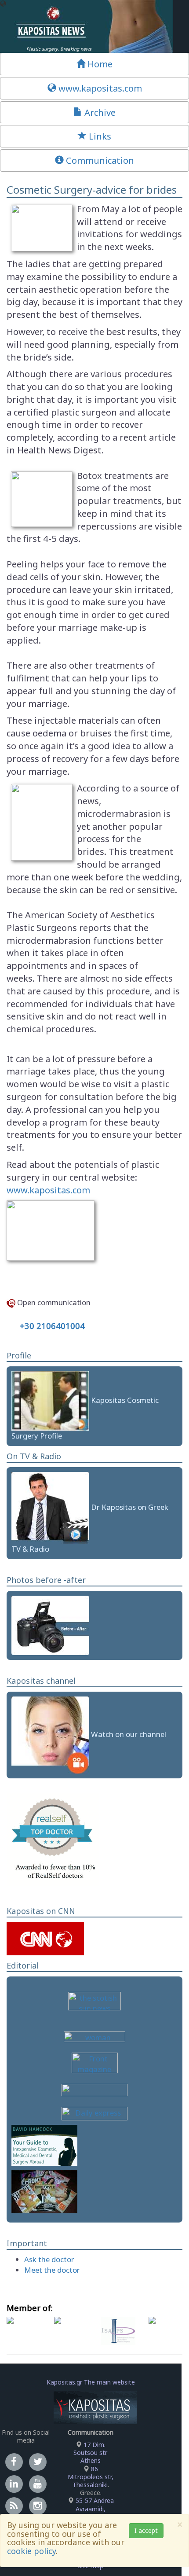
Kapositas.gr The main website (91, 2382)
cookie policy (31, 2551)
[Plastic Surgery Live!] (50, 1734)
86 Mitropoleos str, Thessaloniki (91, 2477)
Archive (99, 112)
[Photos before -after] (50, 1625)
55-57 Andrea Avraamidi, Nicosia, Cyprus (91, 2508)
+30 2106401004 (52, 1326)
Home (99, 64)
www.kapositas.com (99, 88)
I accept (146, 2530)
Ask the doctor (49, 2259)
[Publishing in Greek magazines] (44, 2191)
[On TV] (50, 1507)
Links (99, 136)
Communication (99, 160)
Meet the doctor (52, 2270)
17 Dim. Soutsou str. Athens (91, 2453)
